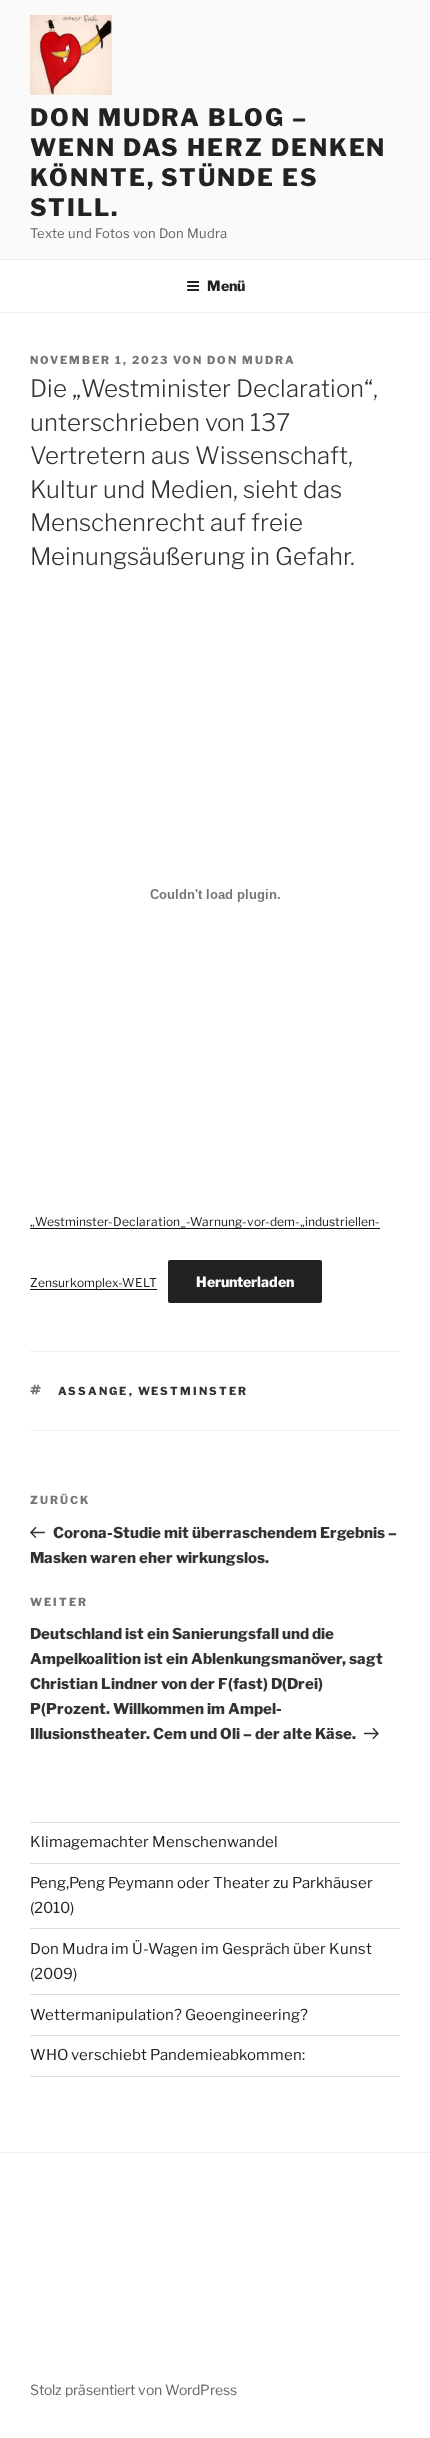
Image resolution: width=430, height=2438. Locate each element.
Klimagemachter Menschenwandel (154, 1842)
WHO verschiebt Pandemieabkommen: (167, 2055)
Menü (226, 285)
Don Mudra (251, 360)
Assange (93, 1391)
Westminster (193, 1391)
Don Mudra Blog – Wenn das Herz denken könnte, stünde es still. (208, 162)
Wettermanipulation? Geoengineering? (169, 2015)
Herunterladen (245, 1281)
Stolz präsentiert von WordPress (133, 2389)
